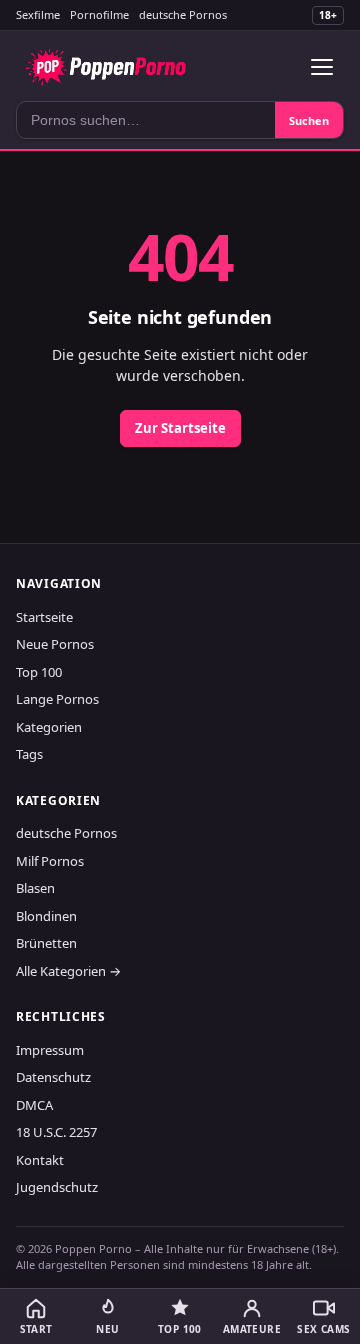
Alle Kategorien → (68, 971)
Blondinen (46, 916)
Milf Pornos (50, 861)
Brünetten (46, 943)
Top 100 (39, 672)
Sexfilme (38, 14)
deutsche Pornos (183, 14)
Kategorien (49, 727)
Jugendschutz (57, 1187)
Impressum (50, 1050)
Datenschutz (53, 1077)
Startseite (44, 617)
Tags (29, 754)
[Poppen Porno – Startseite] (105, 67)
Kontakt (40, 1160)
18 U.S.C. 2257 (56, 1132)
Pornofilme (99, 14)
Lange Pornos (57, 699)
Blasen (35, 888)
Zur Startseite (180, 428)
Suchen (309, 120)
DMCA (34, 1105)
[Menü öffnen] (322, 67)
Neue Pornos (55, 644)
